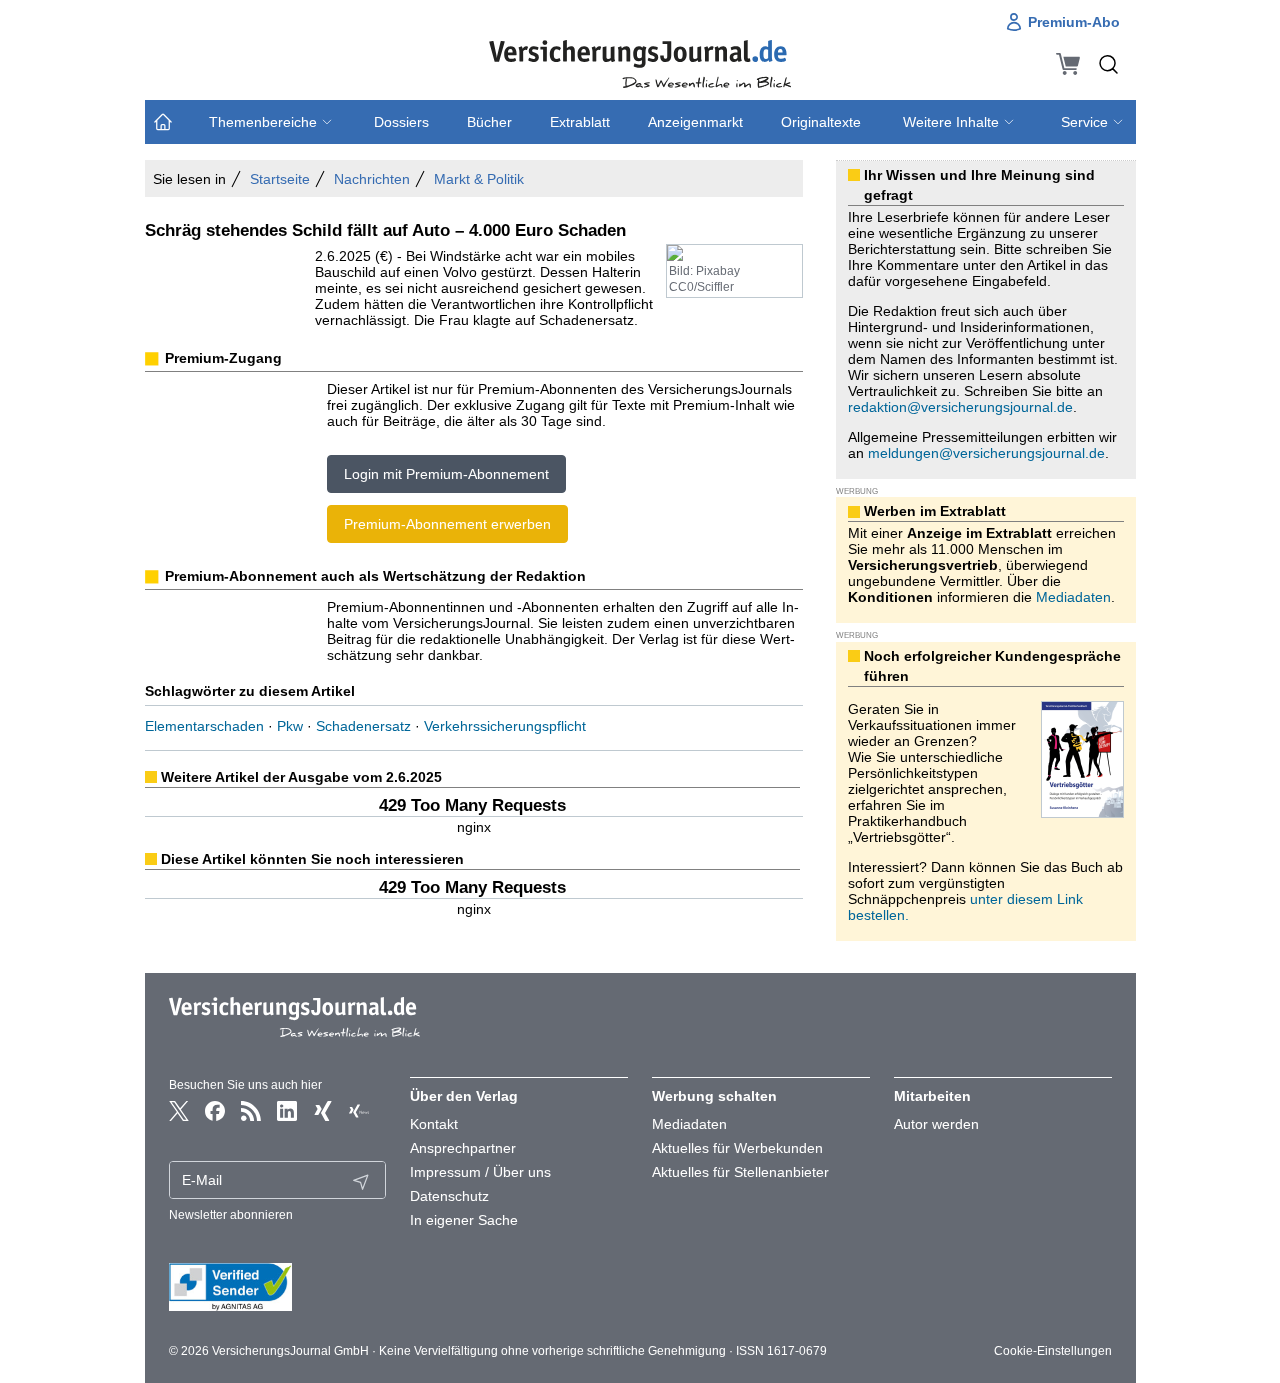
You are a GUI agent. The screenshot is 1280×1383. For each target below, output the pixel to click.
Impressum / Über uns (480, 1172)
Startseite (280, 179)
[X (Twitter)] (179, 1111)
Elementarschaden (204, 726)
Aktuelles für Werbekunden (737, 1148)
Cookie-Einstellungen (1053, 1351)
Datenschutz (449, 1196)
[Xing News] (359, 1111)
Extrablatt (580, 122)
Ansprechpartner (463, 1148)
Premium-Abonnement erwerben (447, 524)
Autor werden (936, 1124)
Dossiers (401, 122)
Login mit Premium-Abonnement (446, 474)
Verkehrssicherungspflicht (505, 726)
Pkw (290, 726)
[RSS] (251, 1111)
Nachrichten (372, 179)
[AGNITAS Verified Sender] (278, 1287)
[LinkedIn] (287, 1111)
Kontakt (434, 1124)
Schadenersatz (363, 726)
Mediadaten (1073, 597)
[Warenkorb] (1068, 64)
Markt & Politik (479, 179)
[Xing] (323, 1111)
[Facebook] (215, 1111)
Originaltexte (821, 122)
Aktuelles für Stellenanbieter (740, 1172)
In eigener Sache (464, 1220)
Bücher (489, 122)
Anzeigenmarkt (695, 122)
